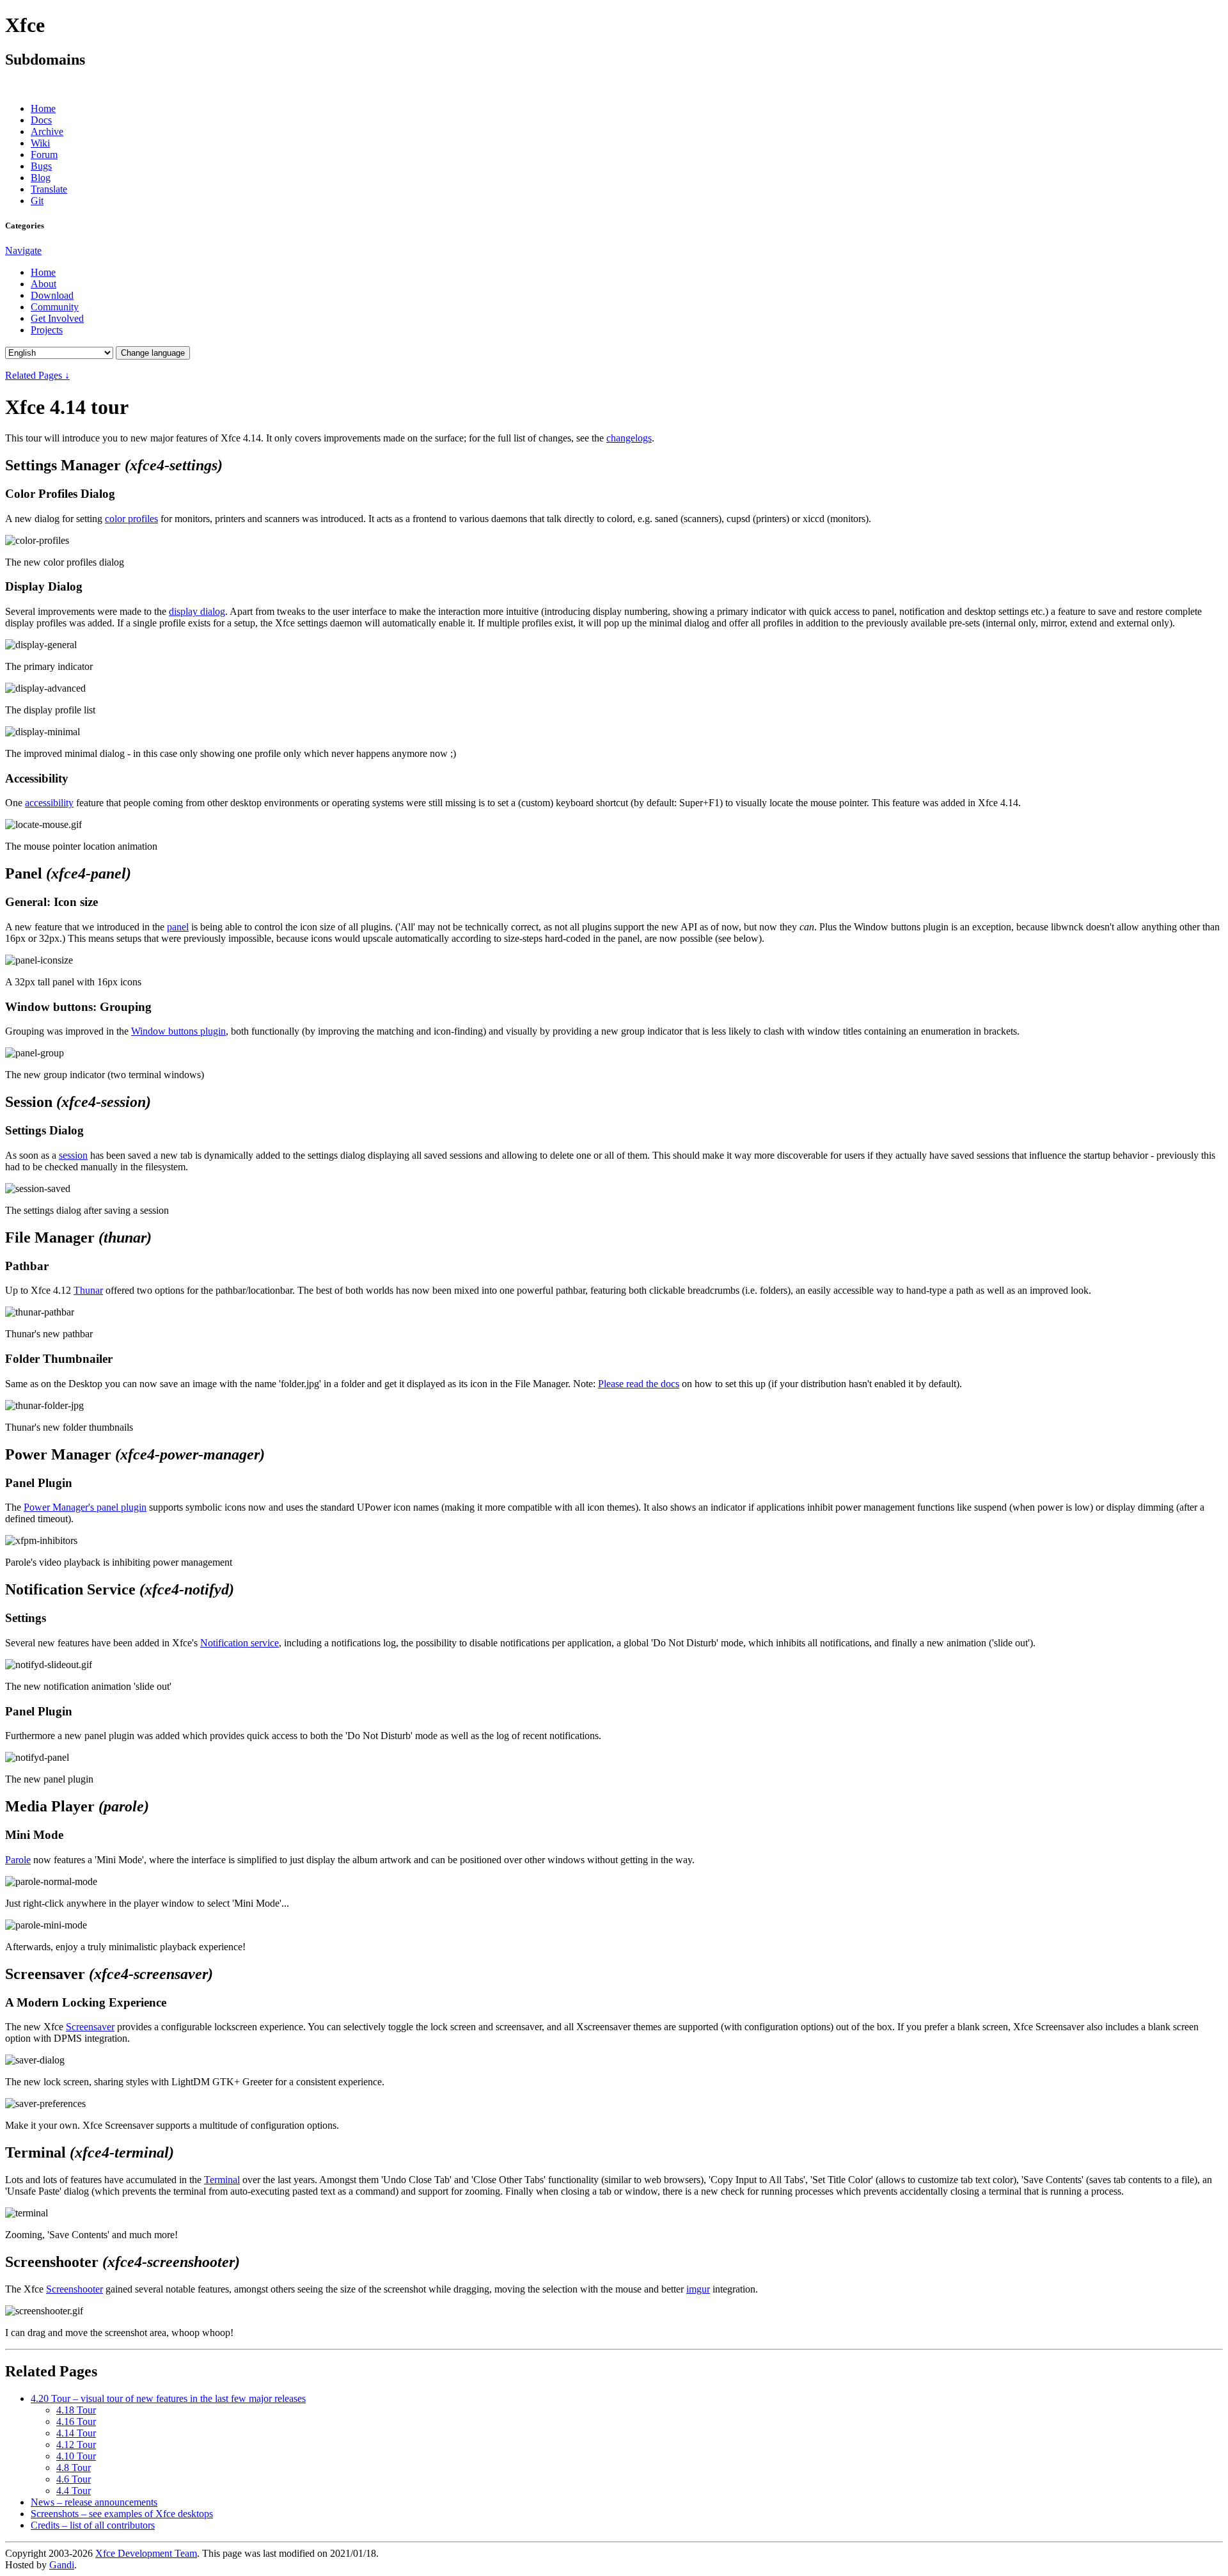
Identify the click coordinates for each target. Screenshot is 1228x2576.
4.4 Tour (74, 2491)
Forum (44, 155)
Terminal (222, 2180)
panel (178, 927)
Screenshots (122, 2514)
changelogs (629, 438)
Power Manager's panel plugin (85, 1507)
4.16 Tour (76, 2421)
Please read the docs (639, 1384)
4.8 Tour (74, 2468)
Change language (153, 353)
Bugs (41, 166)
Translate (49, 189)
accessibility (49, 803)
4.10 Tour (76, 2456)
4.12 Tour (76, 2445)
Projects (47, 330)
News (94, 2502)
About (43, 284)
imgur (698, 2289)
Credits (93, 2525)
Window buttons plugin (178, 1031)
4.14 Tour (76, 2433)
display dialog (197, 611)
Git (37, 201)
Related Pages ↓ (37, 375)
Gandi (62, 2565)
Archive (47, 131)
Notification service (240, 1643)
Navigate (23, 250)
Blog (41, 178)
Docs (41, 120)
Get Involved (57, 318)
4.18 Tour (76, 2410)
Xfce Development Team (146, 2553)
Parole (18, 1860)
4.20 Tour (168, 2398)
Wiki (40, 143)
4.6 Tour (74, 2479)
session (73, 1155)
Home (43, 108)
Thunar (88, 1290)
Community (55, 307)
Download (52, 295)
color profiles (131, 519)
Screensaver (90, 2027)
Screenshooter (75, 2289)
